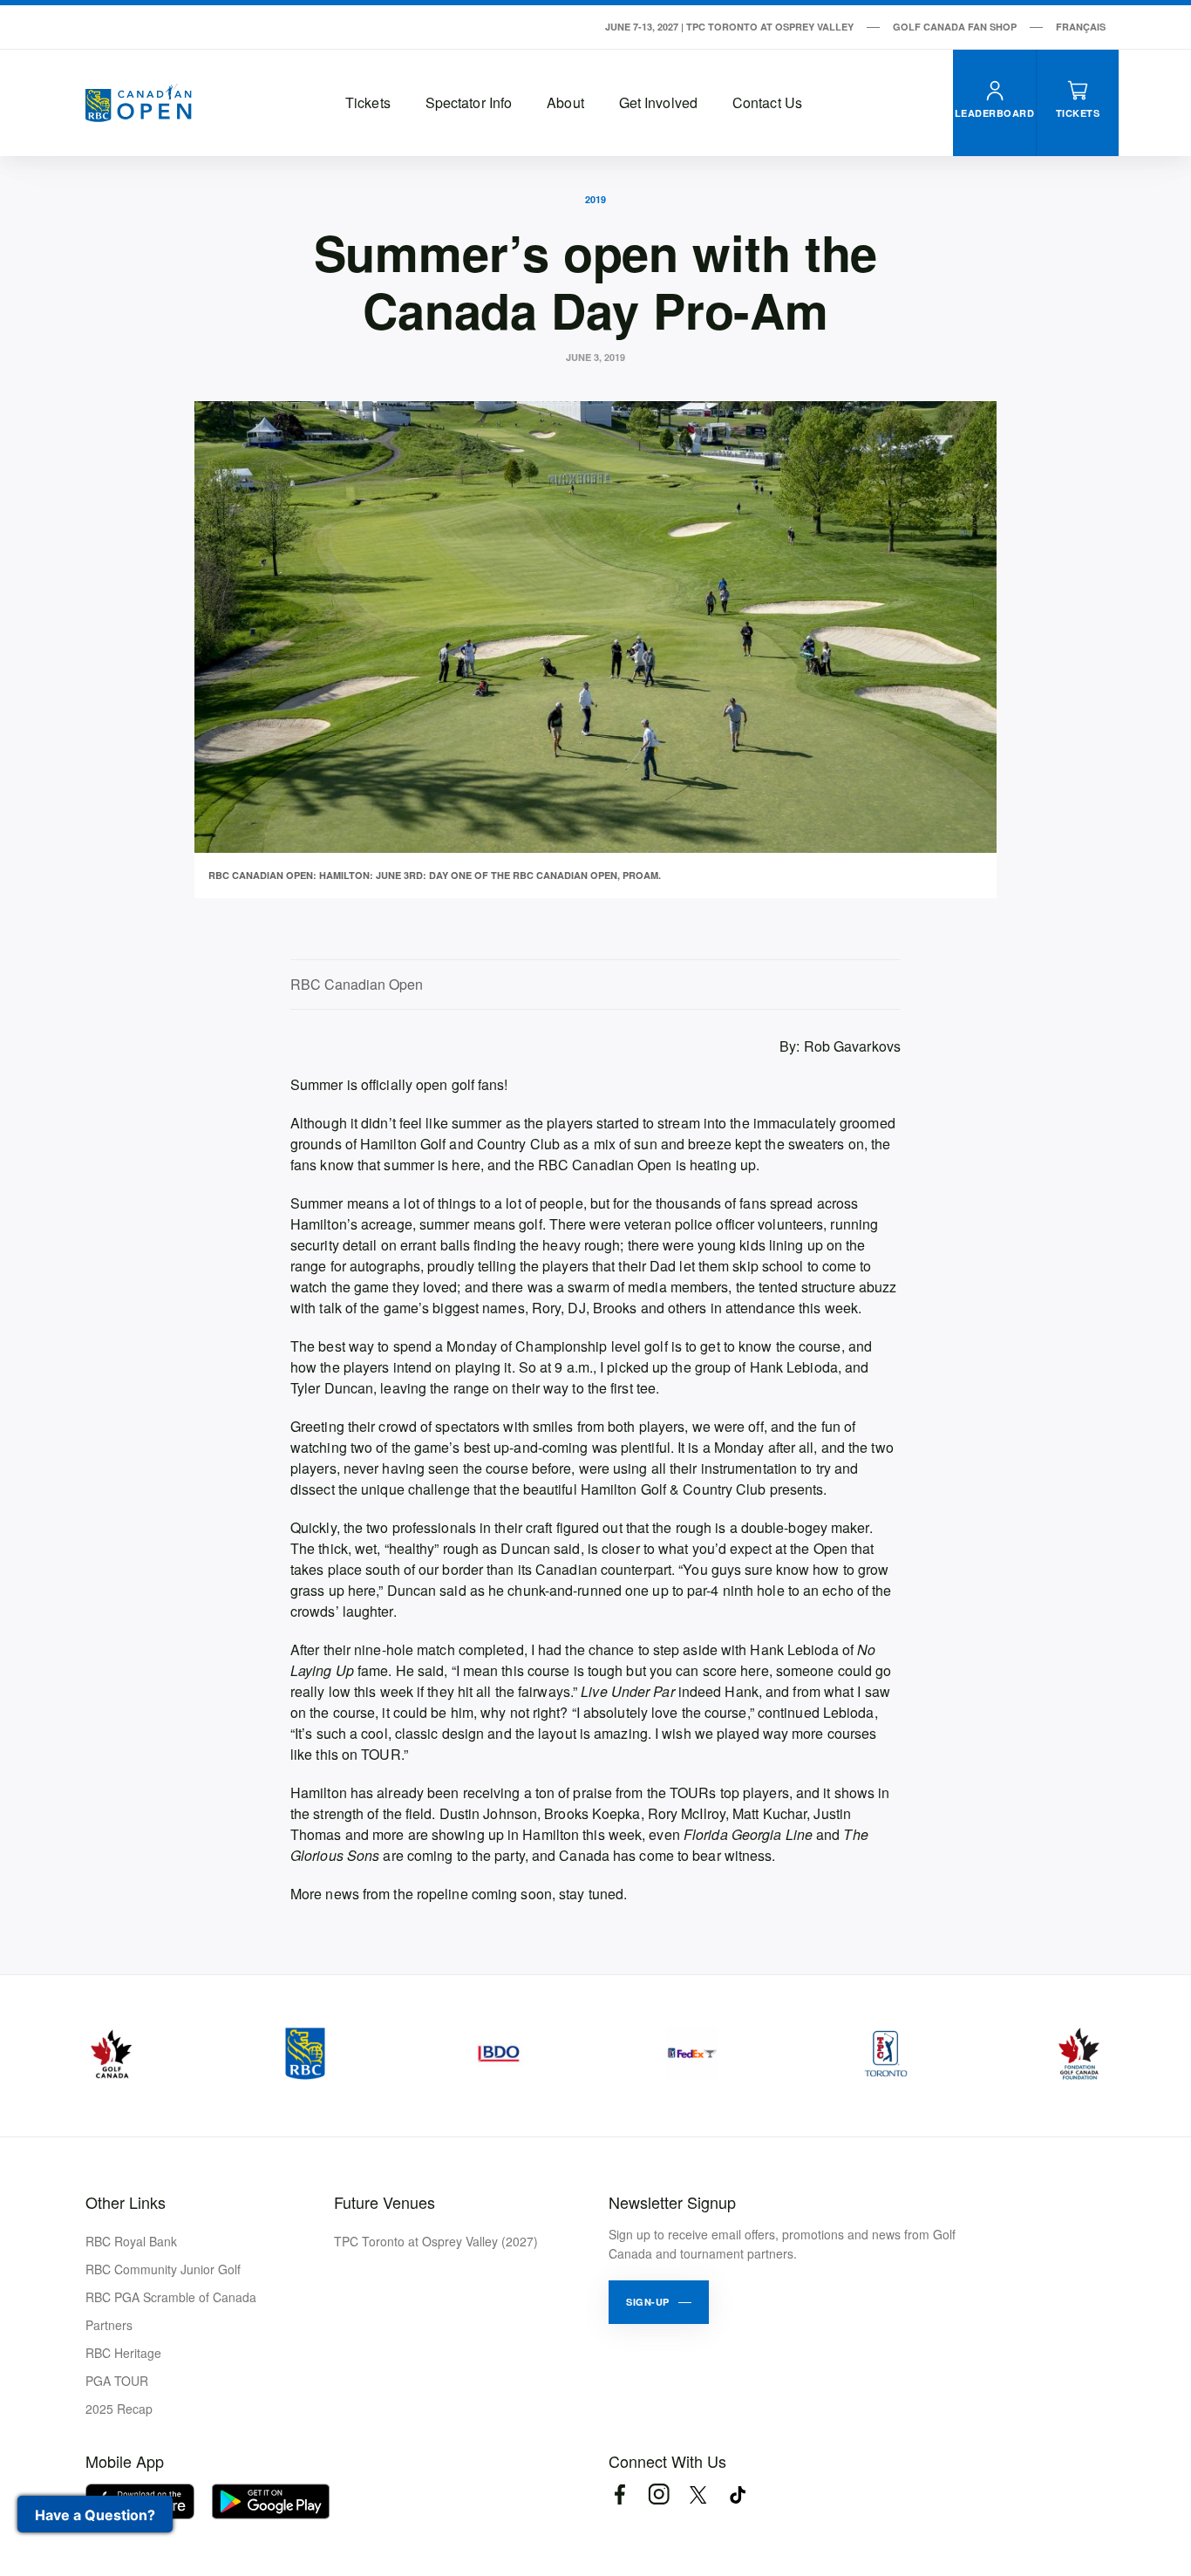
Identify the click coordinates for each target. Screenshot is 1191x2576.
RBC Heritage (123, 2353)
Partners (109, 2325)
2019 (595, 199)
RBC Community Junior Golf (163, 2269)
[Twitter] (698, 2494)
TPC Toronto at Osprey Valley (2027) (436, 2241)
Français (1081, 27)
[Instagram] (659, 2494)
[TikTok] (737, 2494)
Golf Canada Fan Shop (955, 27)
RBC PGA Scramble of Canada (171, 2297)
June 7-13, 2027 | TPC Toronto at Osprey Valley (729, 27)
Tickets (368, 102)
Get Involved (658, 102)
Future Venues (385, 2202)
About (565, 102)
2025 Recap (119, 2409)
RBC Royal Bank (131, 2241)
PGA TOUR (117, 2381)
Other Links (126, 2202)
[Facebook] (619, 2494)
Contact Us (767, 102)
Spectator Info (469, 102)
